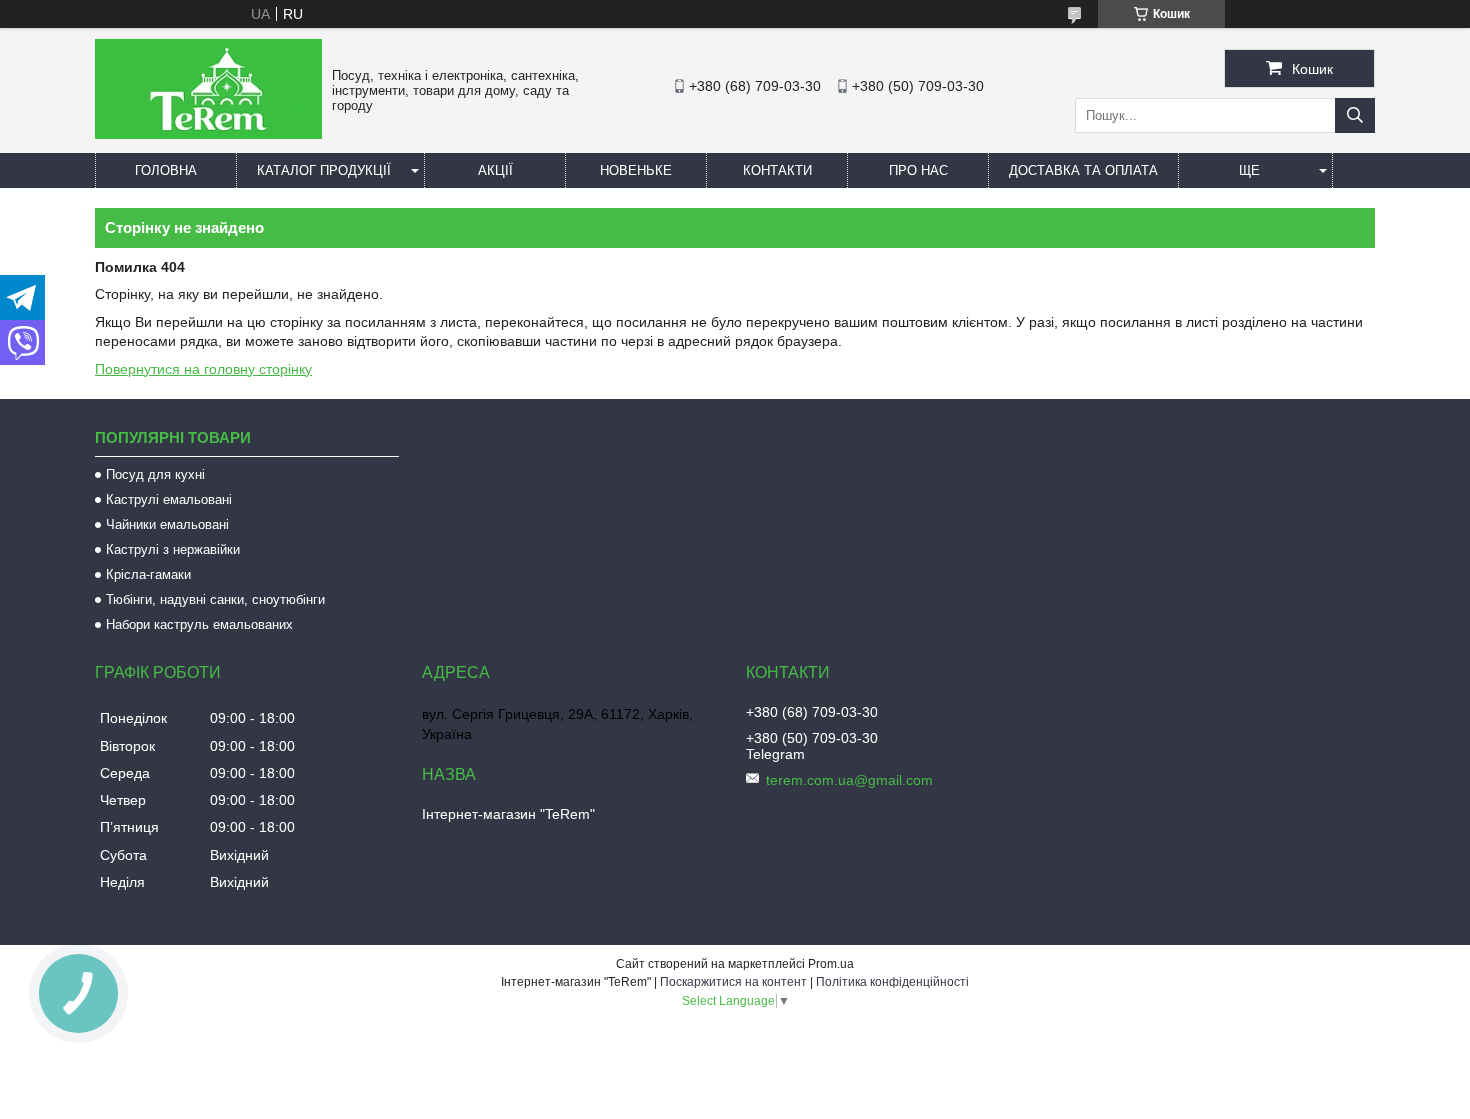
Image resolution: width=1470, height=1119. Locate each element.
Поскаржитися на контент (733, 982)
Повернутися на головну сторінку (203, 369)
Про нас (918, 170)
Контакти (777, 170)
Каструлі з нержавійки (173, 549)
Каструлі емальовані (169, 499)
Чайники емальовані (167, 524)
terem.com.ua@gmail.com (849, 780)
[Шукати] (1355, 115)
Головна (166, 170)
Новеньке (636, 170)
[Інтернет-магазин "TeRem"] (208, 134)
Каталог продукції (324, 170)
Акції (495, 170)
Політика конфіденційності (892, 982)
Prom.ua (831, 964)
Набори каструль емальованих (199, 624)
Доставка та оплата (1083, 170)
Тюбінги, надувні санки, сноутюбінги (215, 599)
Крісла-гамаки (148, 574)
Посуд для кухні (155, 474)
